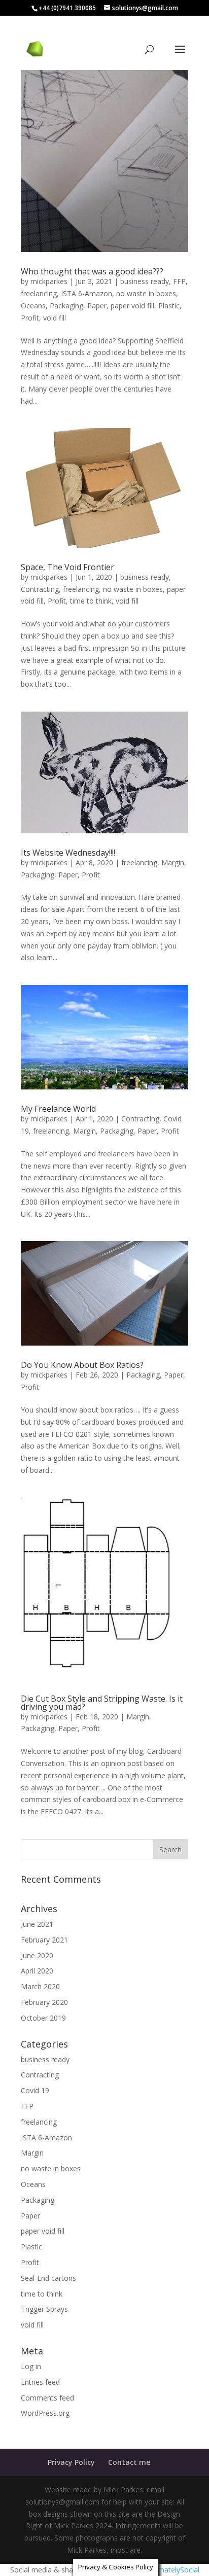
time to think (91, 601)
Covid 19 (35, 2090)
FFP (179, 281)
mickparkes (49, 281)
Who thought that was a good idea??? (92, 271)
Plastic (169, 306)
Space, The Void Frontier (67, 567)
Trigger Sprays (44, 2309)
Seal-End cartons (48, 2278)
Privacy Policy (71, 2462)
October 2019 (43, 2018)
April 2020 (37, 1971)
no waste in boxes (146, 293)
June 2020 (37, 1955)
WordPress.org (45, 2413)
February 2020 (44, 2002)
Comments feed (47, 2398)
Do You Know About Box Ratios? (82, 1365)
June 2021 (37, 1924)
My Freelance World (58, 1109)
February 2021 (44, 1940)
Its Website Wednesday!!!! (68, 853)
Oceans (33, 306)
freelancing (39, 293)
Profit (30, 318)
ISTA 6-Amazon (86, 293)
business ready (145, 281)
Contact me (129, 2462)
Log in (31, 2366)
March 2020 (40, 1986)
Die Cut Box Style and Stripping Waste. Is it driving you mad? (102, 1703)
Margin (173, 862)
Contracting (40, 589)
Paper (97, 306)
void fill (55, 318)
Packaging (66, 306)
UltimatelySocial (173, 2570)
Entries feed (40, 2382)
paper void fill (132, 306)
